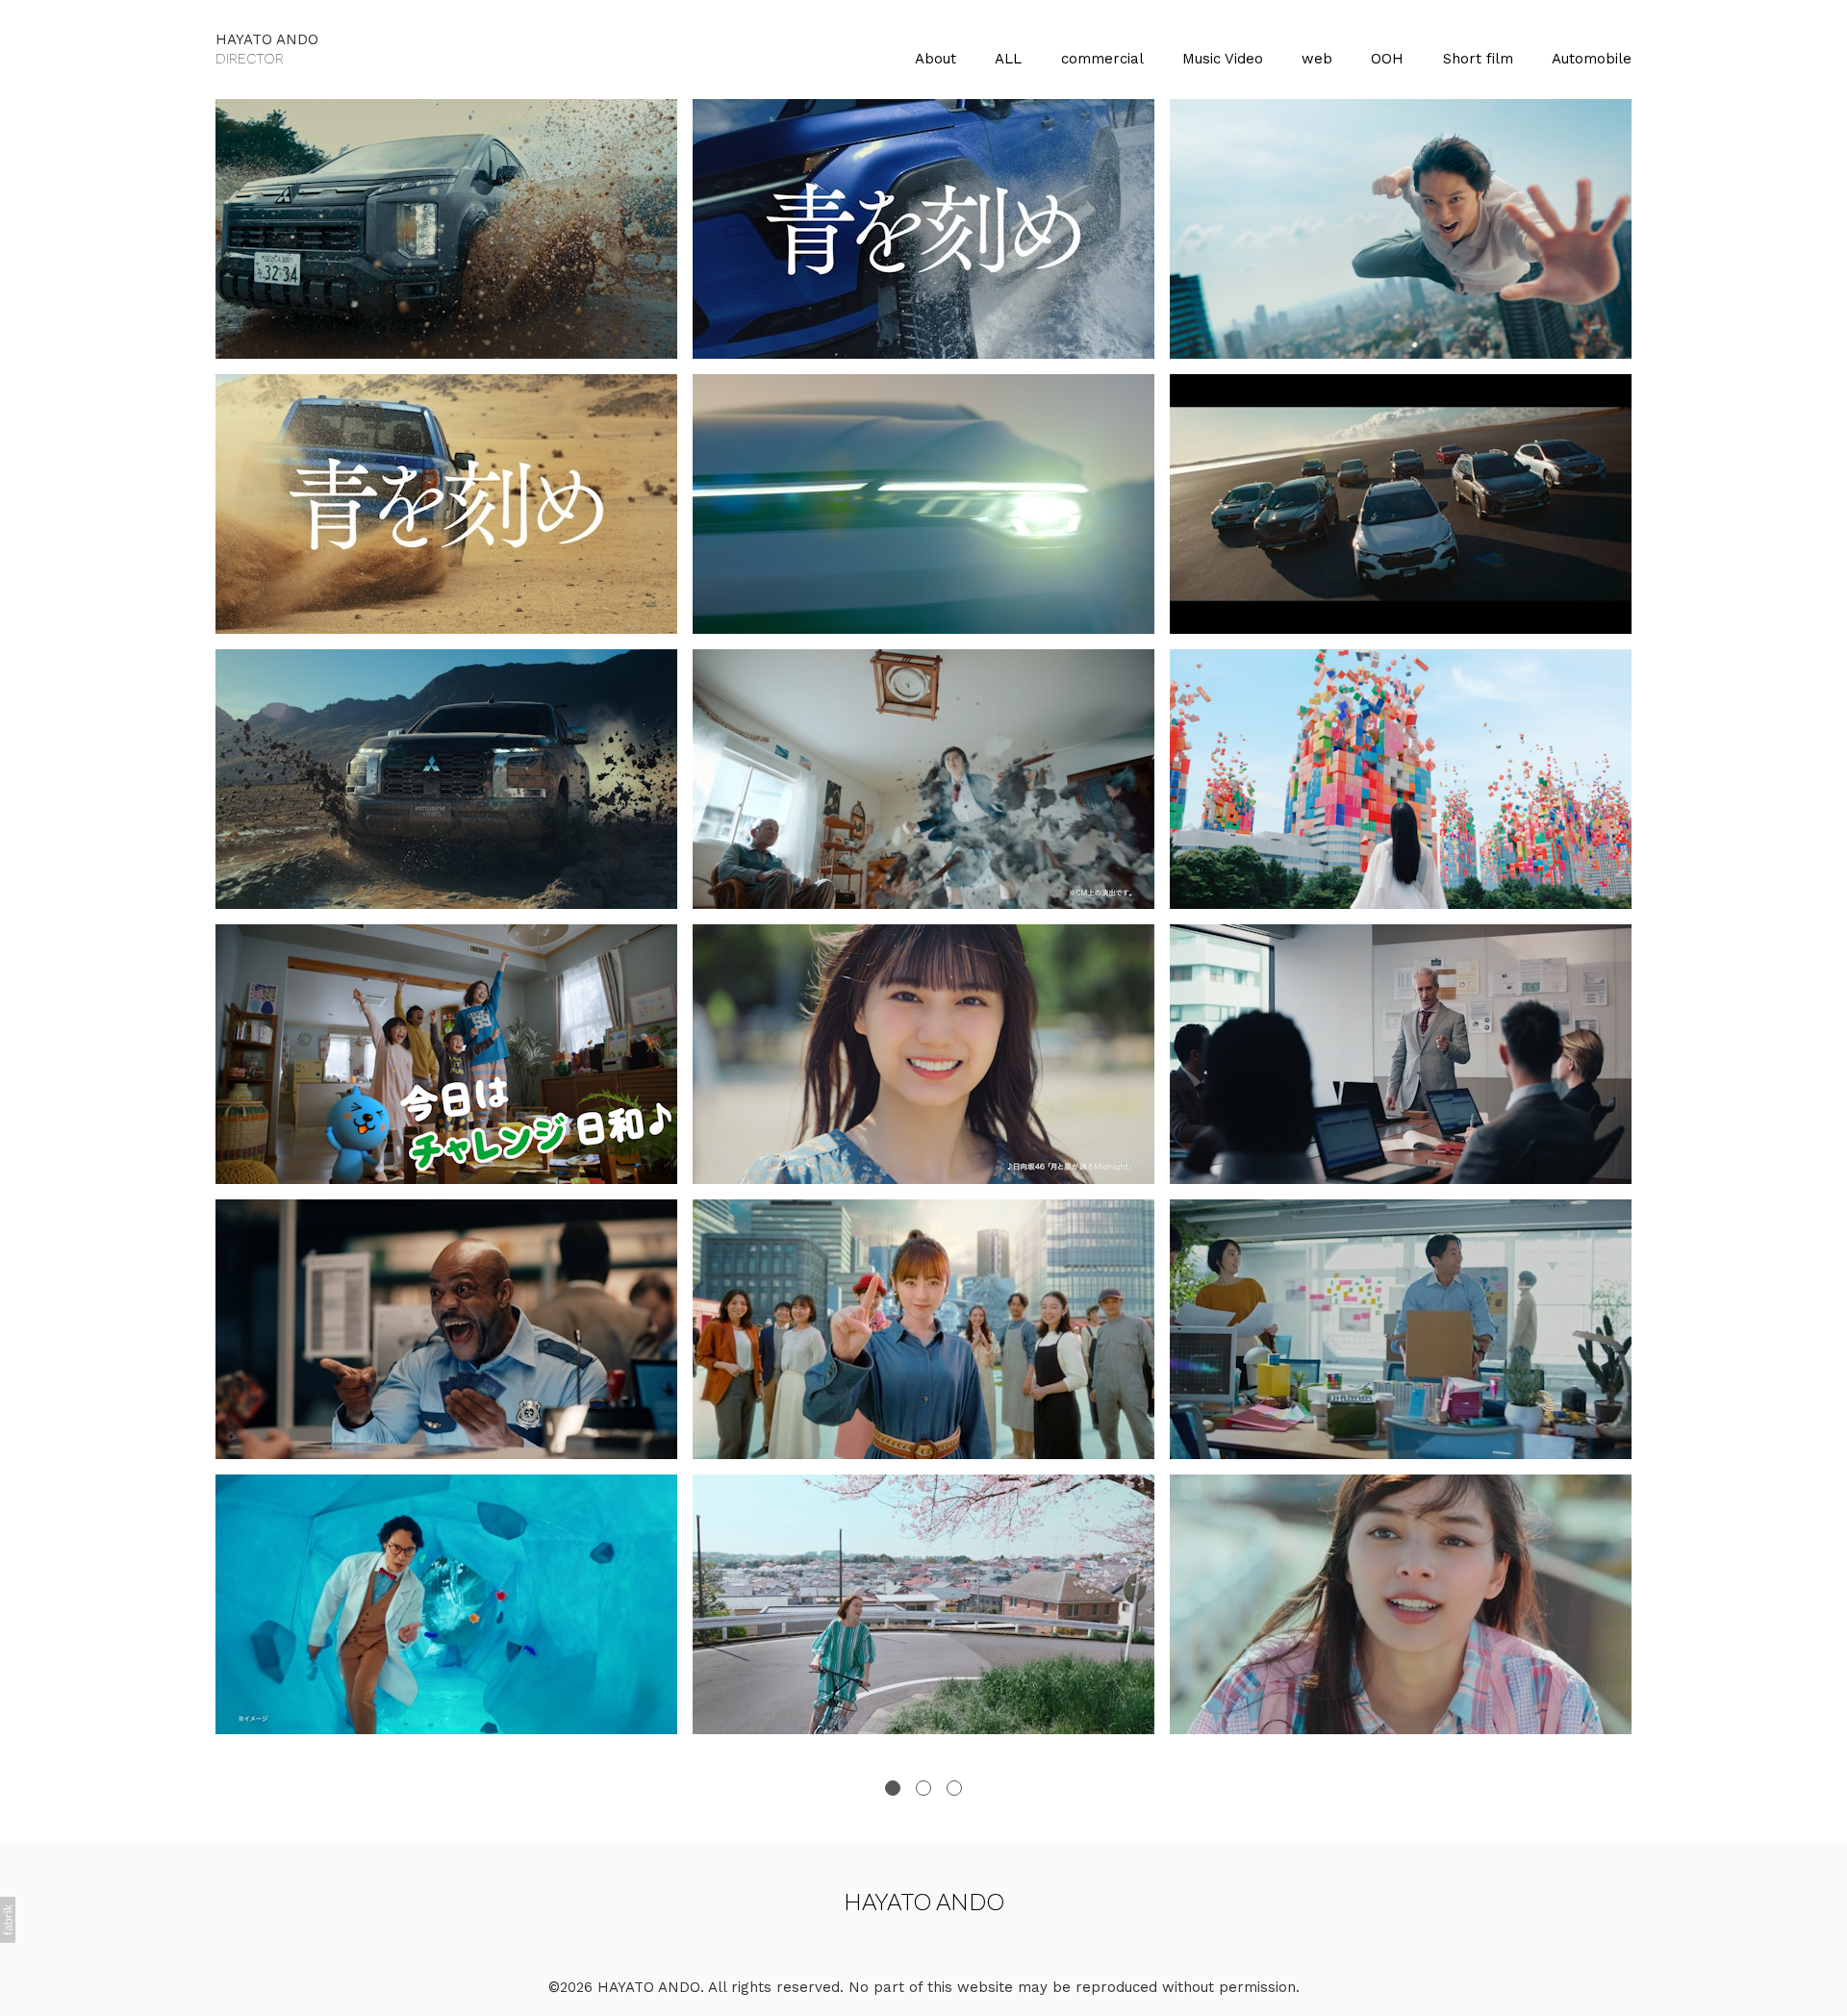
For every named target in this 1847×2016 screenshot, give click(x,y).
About (936, 59)
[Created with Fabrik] (8, 1920)
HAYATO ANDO (924, 1901)
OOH (1387, 59)
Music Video (1223, 59)
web (1317, 59)
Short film (1478, 59)
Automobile (1592, 59)
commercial (1102, 59)
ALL (1008, 59)
